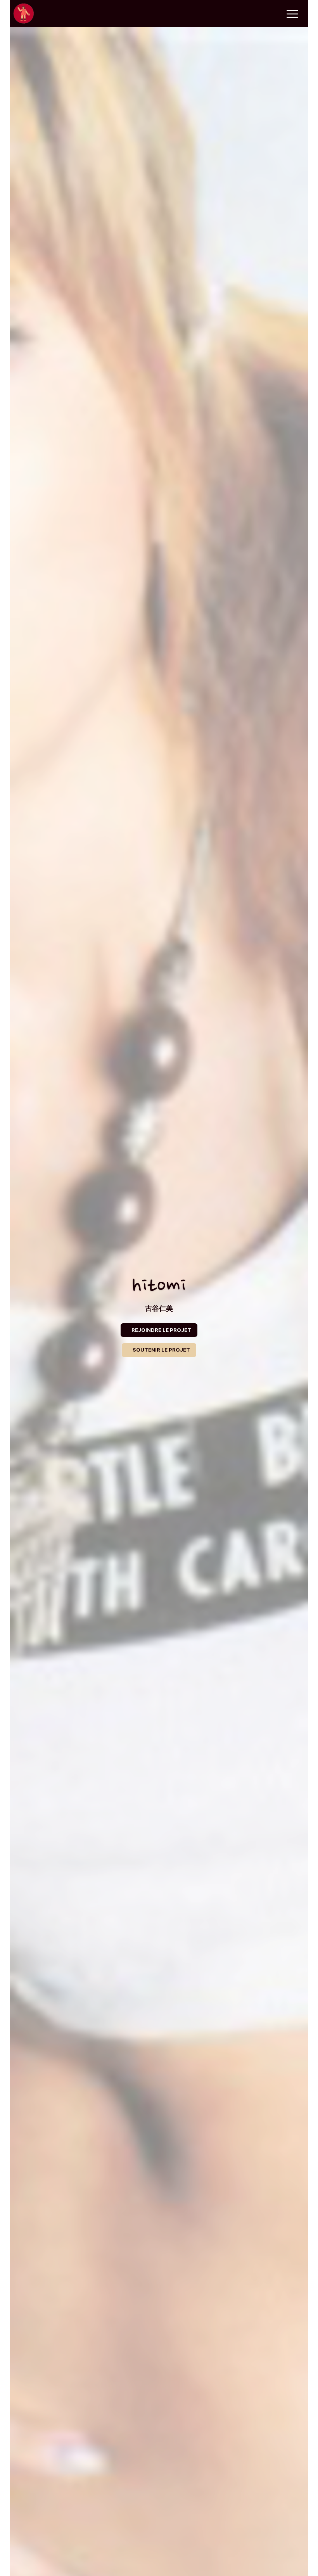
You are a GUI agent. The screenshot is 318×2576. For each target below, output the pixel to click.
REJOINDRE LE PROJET (161, 1330)
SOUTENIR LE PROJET (161, 1350)
